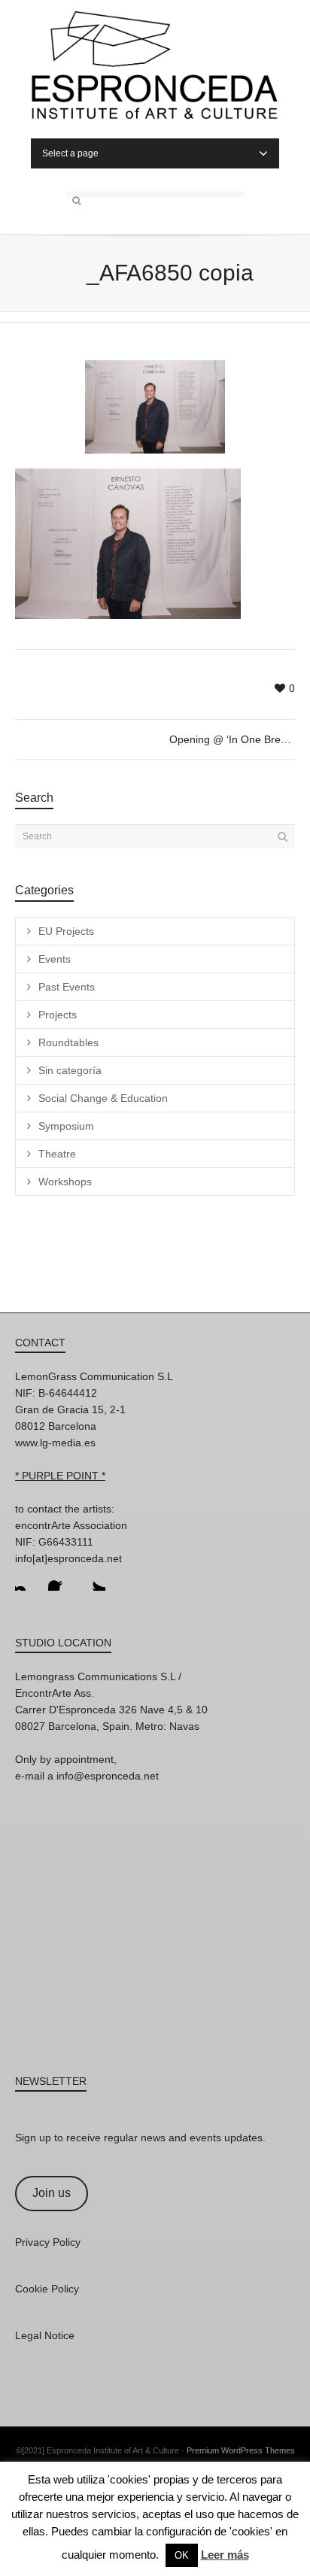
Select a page (70, 153)
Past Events (67, 987)
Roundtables (68, 1042)
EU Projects (66, 931)
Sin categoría (70, 1070)
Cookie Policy (47, 2289)
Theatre (57, 1154)
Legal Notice (45, 2335)
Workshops (65, 1182)
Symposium (66, 1126)
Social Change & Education (103, 1098)
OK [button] (182, 2555)
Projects (58, 1015)
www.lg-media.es (55, 1443)
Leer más (225, 2555)
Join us (52, 2193)
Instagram (27, 1579)
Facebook (60, 1579)
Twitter (93, 1579)
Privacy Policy (48, 2242)
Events (55, 959)
